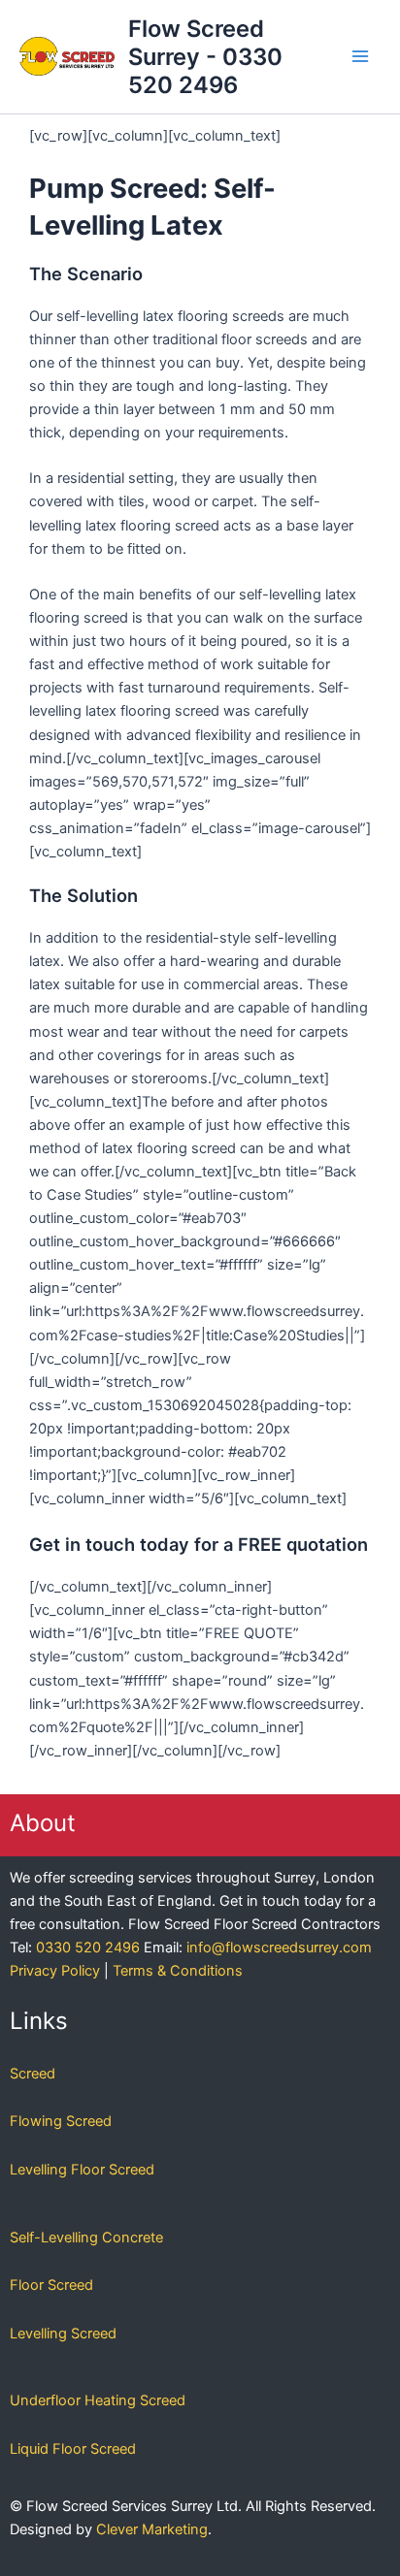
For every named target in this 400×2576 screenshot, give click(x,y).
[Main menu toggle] (360, 56)
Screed (33, 2074)
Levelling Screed (63, 2334)
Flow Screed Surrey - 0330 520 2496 (205, 57)
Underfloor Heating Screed (98, 2400)
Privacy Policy (55, 1971)
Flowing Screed (61, 2121)
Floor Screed (51, 2285)
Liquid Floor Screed (73, 2449)
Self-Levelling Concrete (86, 2238)
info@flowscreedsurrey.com (279, 1948)
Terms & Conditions (178, 1971)
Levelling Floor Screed (82, 2170)
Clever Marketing (152, 2529)
